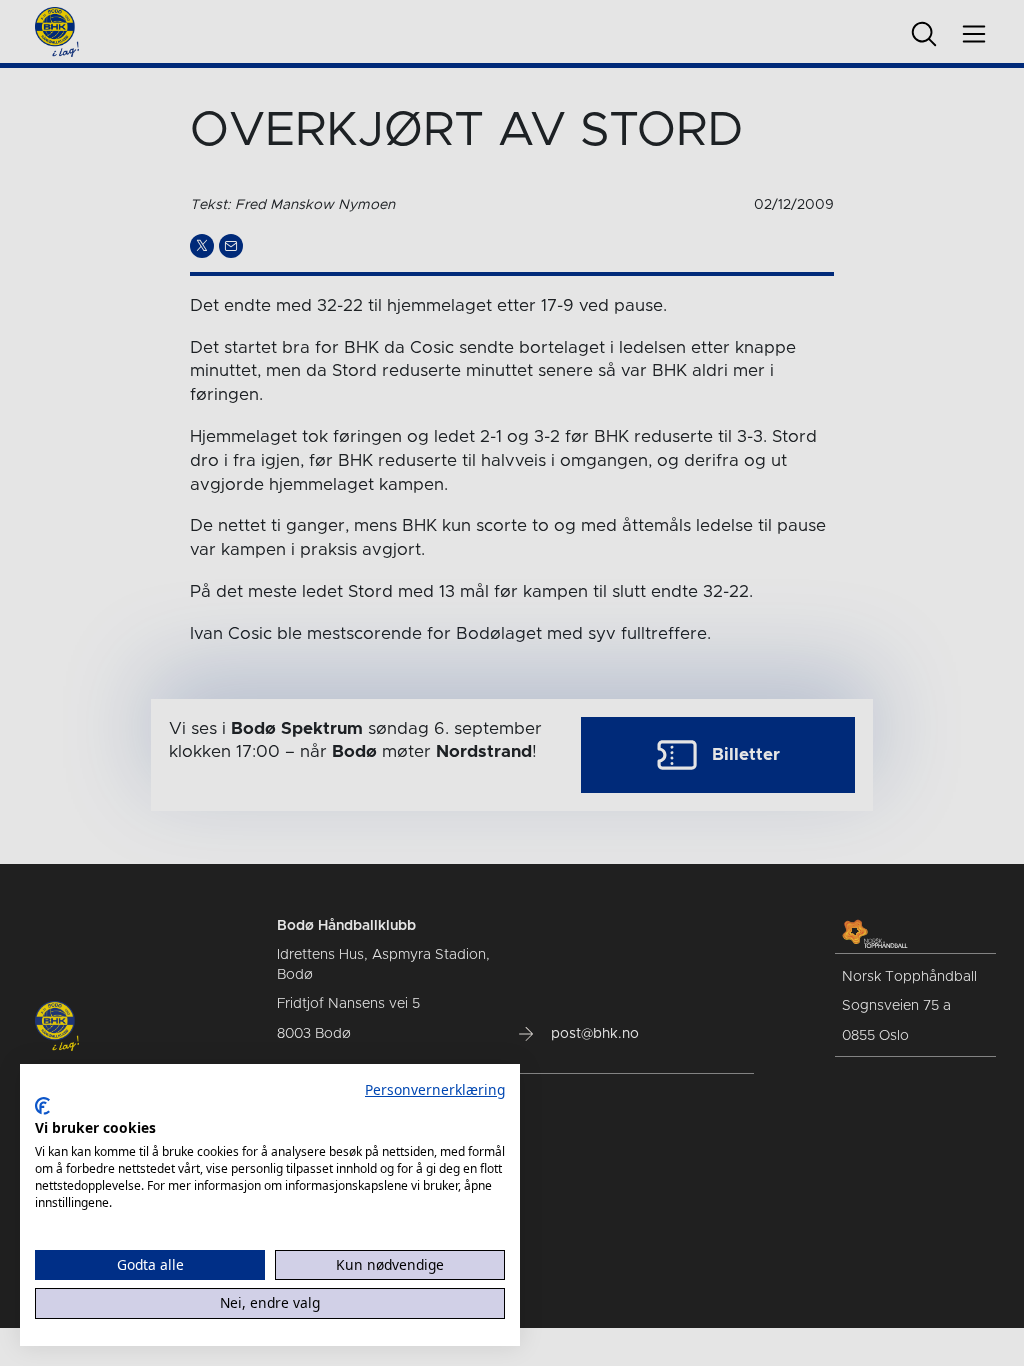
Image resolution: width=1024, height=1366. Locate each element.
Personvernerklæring (435, 1089)
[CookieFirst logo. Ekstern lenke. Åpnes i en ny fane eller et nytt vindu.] (42, 1106)
